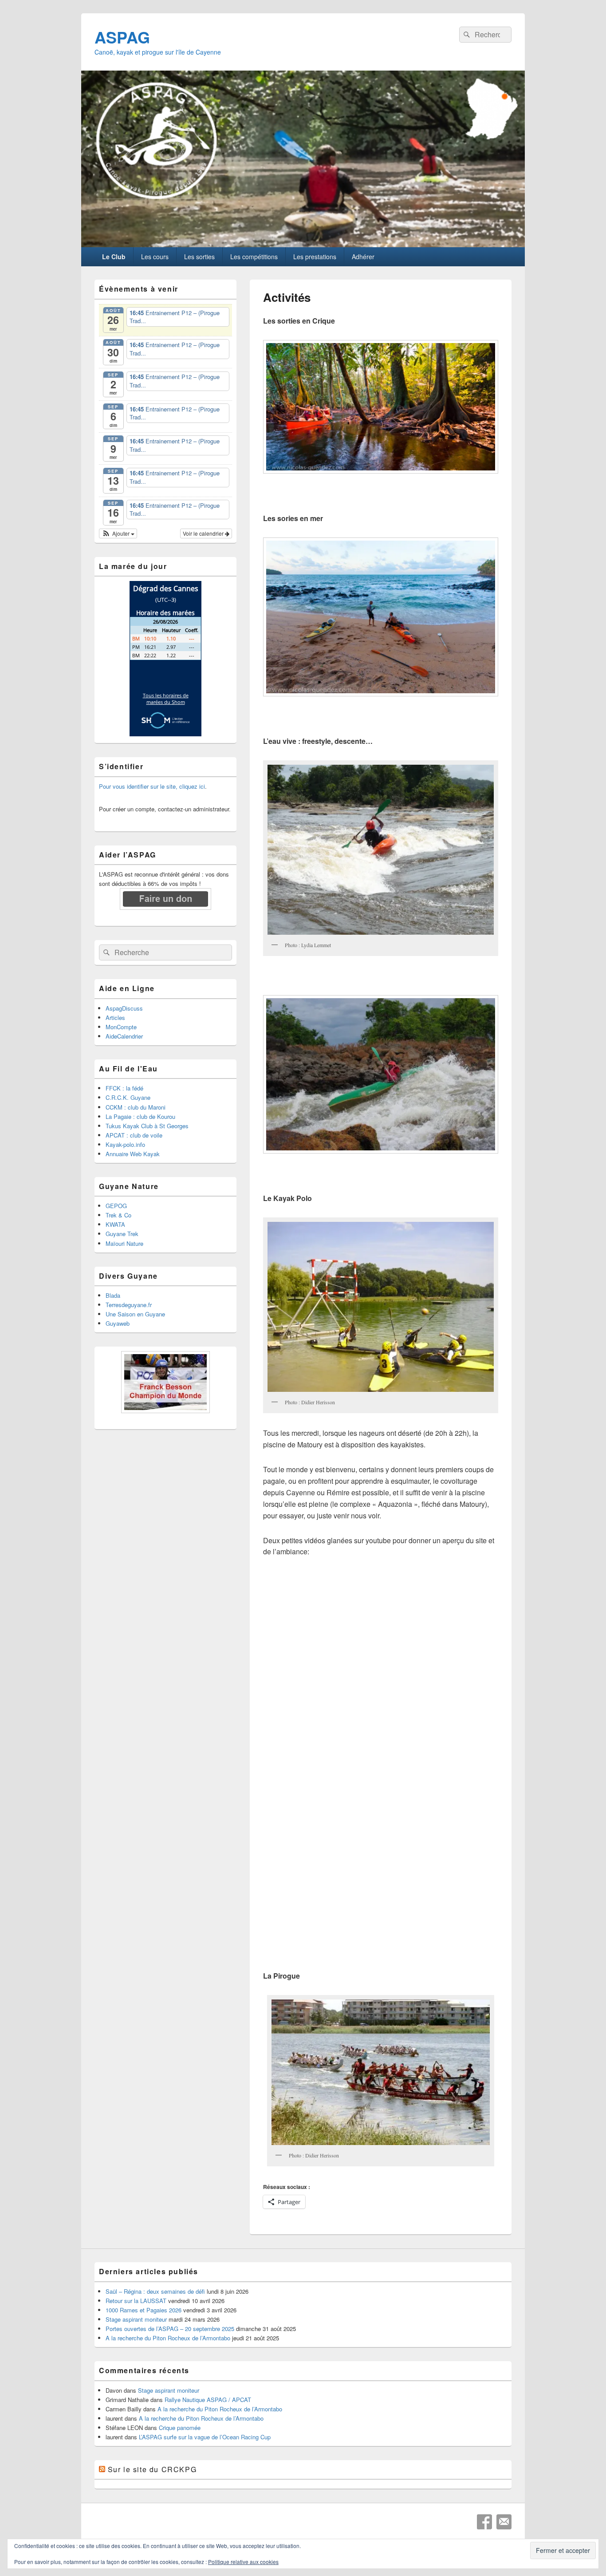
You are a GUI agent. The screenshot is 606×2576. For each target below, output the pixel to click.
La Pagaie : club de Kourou (140, 1116)
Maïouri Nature (124, 1243)
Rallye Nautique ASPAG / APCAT (208, 2400)
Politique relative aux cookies (243, 2562)
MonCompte (121, 1027)
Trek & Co (118, 1215)
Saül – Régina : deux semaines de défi (155, 2291)
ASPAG (122, 37)
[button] (381, 407)
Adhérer (363, 257)
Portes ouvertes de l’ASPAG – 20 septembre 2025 (170, 2329)
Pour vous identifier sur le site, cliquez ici (152, 786)
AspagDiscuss (124, 1008)
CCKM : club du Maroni (136, 1107)
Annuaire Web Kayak (133, 1154)
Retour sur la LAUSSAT (136, 2301)
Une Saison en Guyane (135, 1314)
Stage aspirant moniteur (136, 2319)
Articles (115, 1017)
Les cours (155, 257)
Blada (113, 1295)
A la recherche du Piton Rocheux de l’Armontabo (168, 2338)
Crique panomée (180, 2428)
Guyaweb (118, 1323)
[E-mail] (504, 2522)
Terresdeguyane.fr (129, 1305)
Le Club (114, 257)
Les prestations (315, 257)
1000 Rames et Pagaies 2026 (144, 2310)
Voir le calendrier (204, 533)
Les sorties (199, 257)
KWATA (115, 1224)
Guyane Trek (122, 1234)
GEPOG (116, 1206)
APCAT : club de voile (134, 1135)
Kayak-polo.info (125, 1144)
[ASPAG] (303, 244)
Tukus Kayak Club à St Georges (147, 1126)
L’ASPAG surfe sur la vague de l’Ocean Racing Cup (205, 2437)
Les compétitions (254, 257)
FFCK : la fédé (124, 1088)
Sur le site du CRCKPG (152, 2469)
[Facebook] (484, 2522)
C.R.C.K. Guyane (128, 1097)
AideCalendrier (124, 1036)
